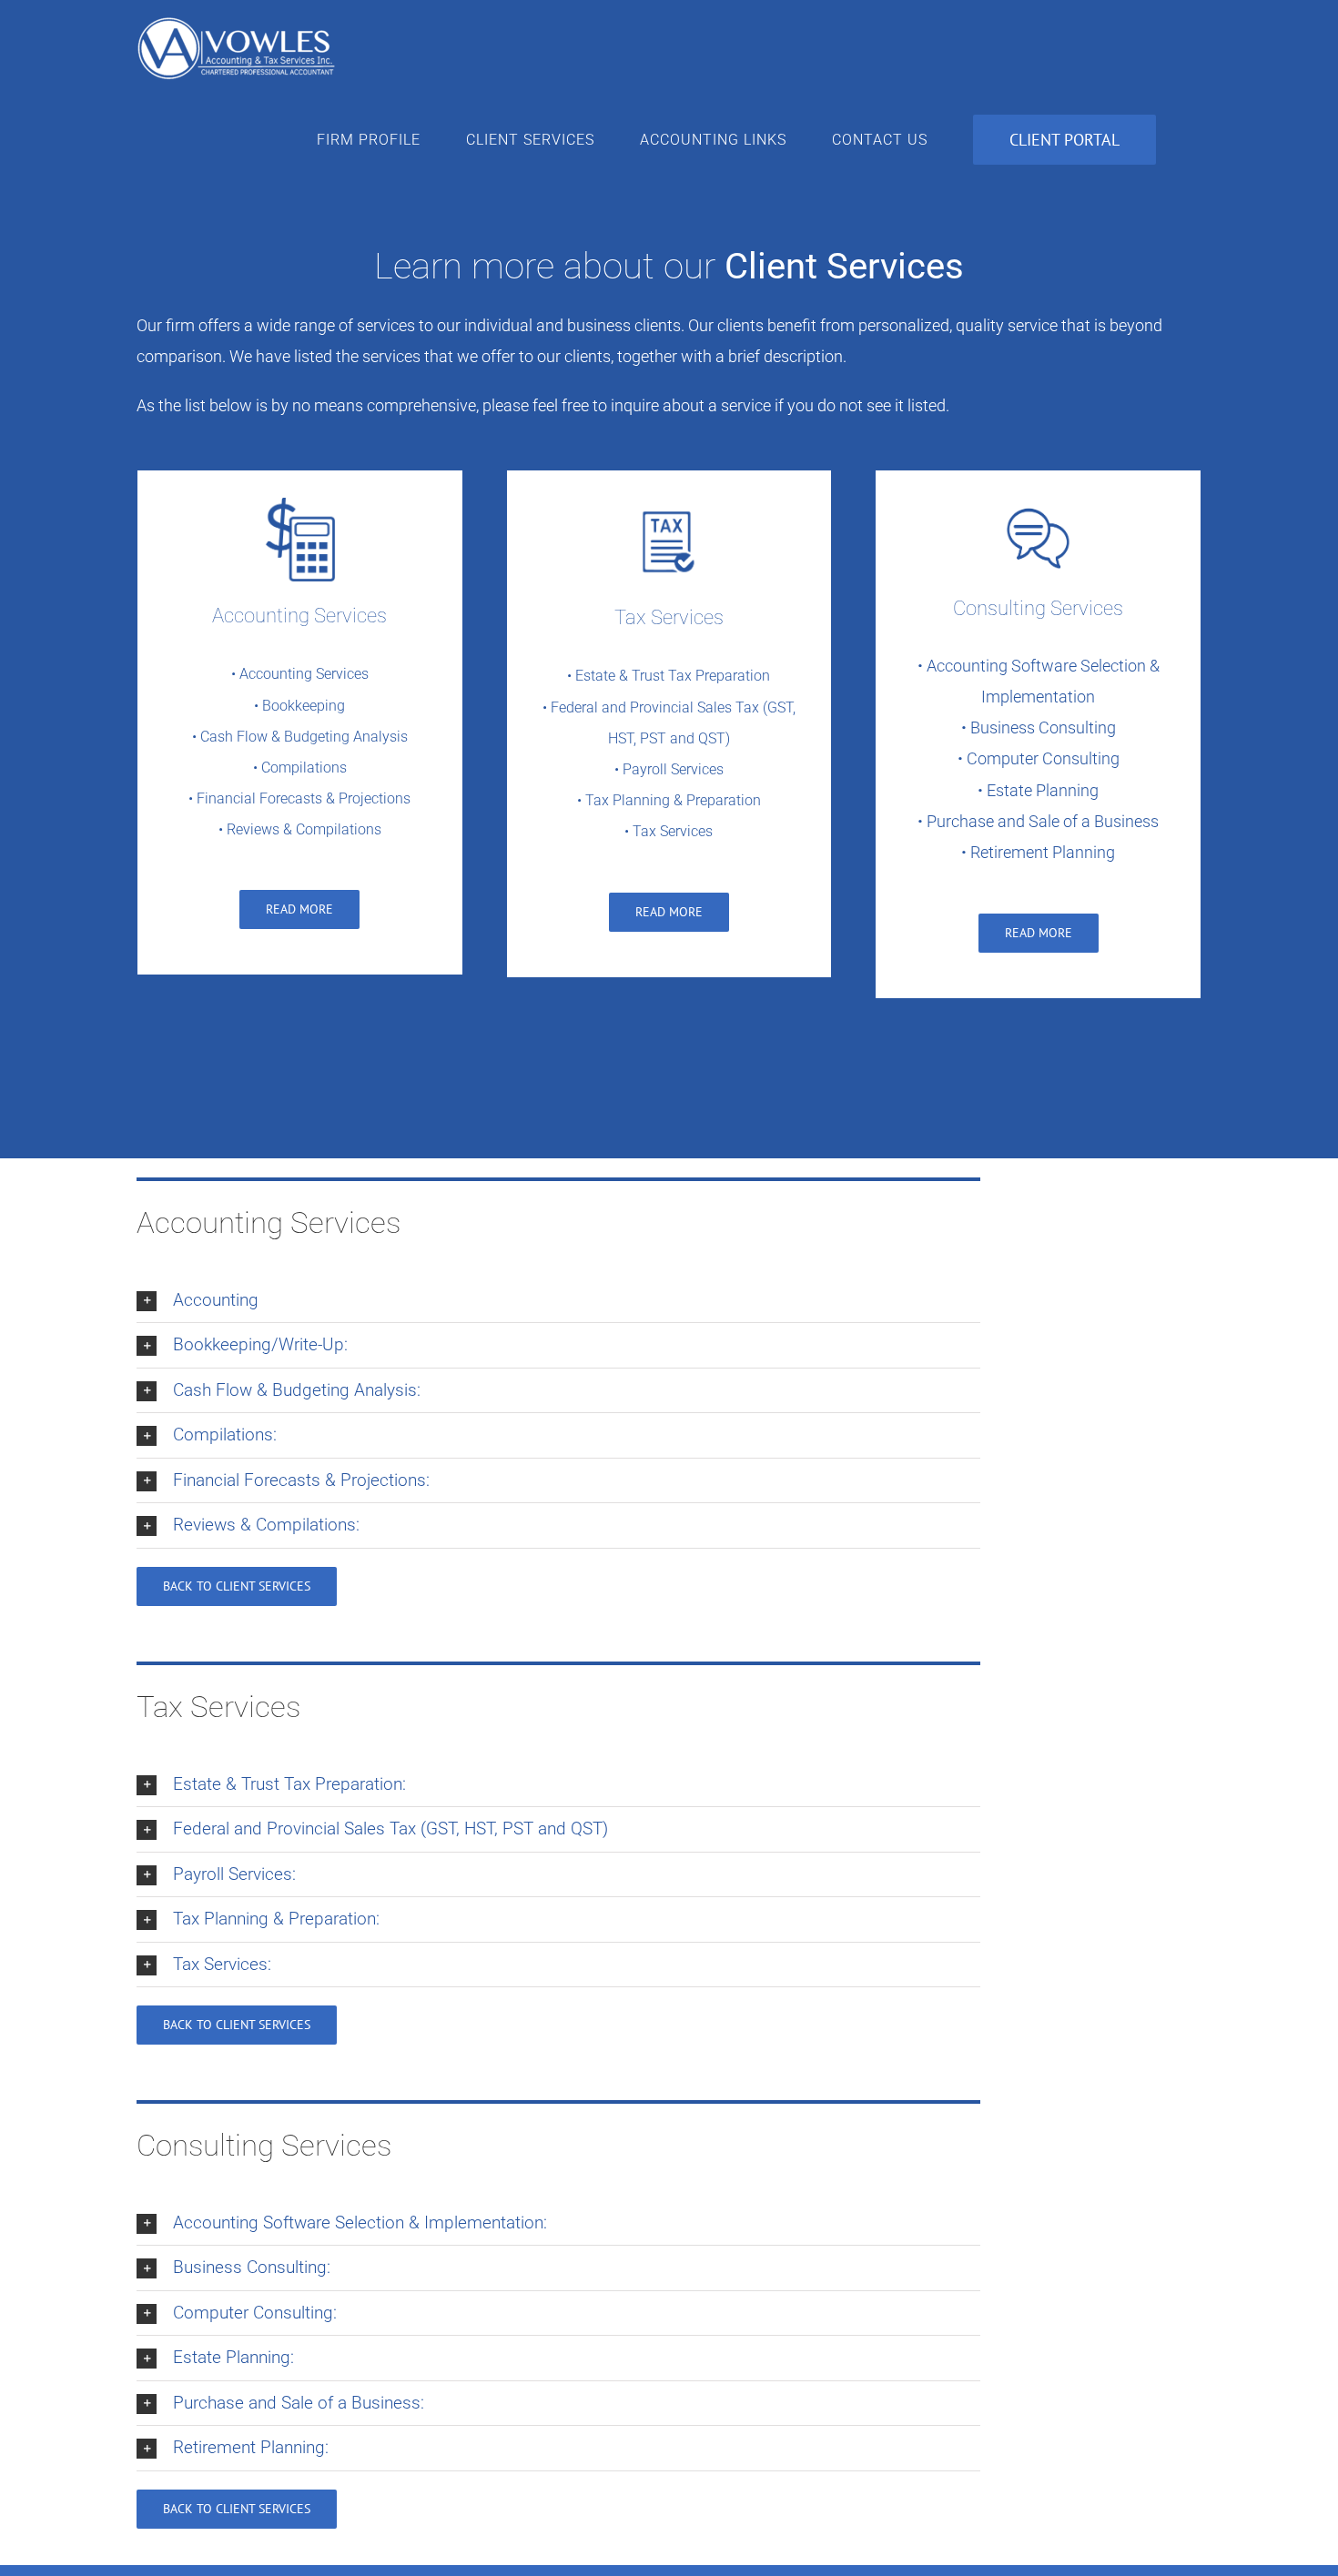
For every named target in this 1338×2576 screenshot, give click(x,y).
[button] (558, 1301)
